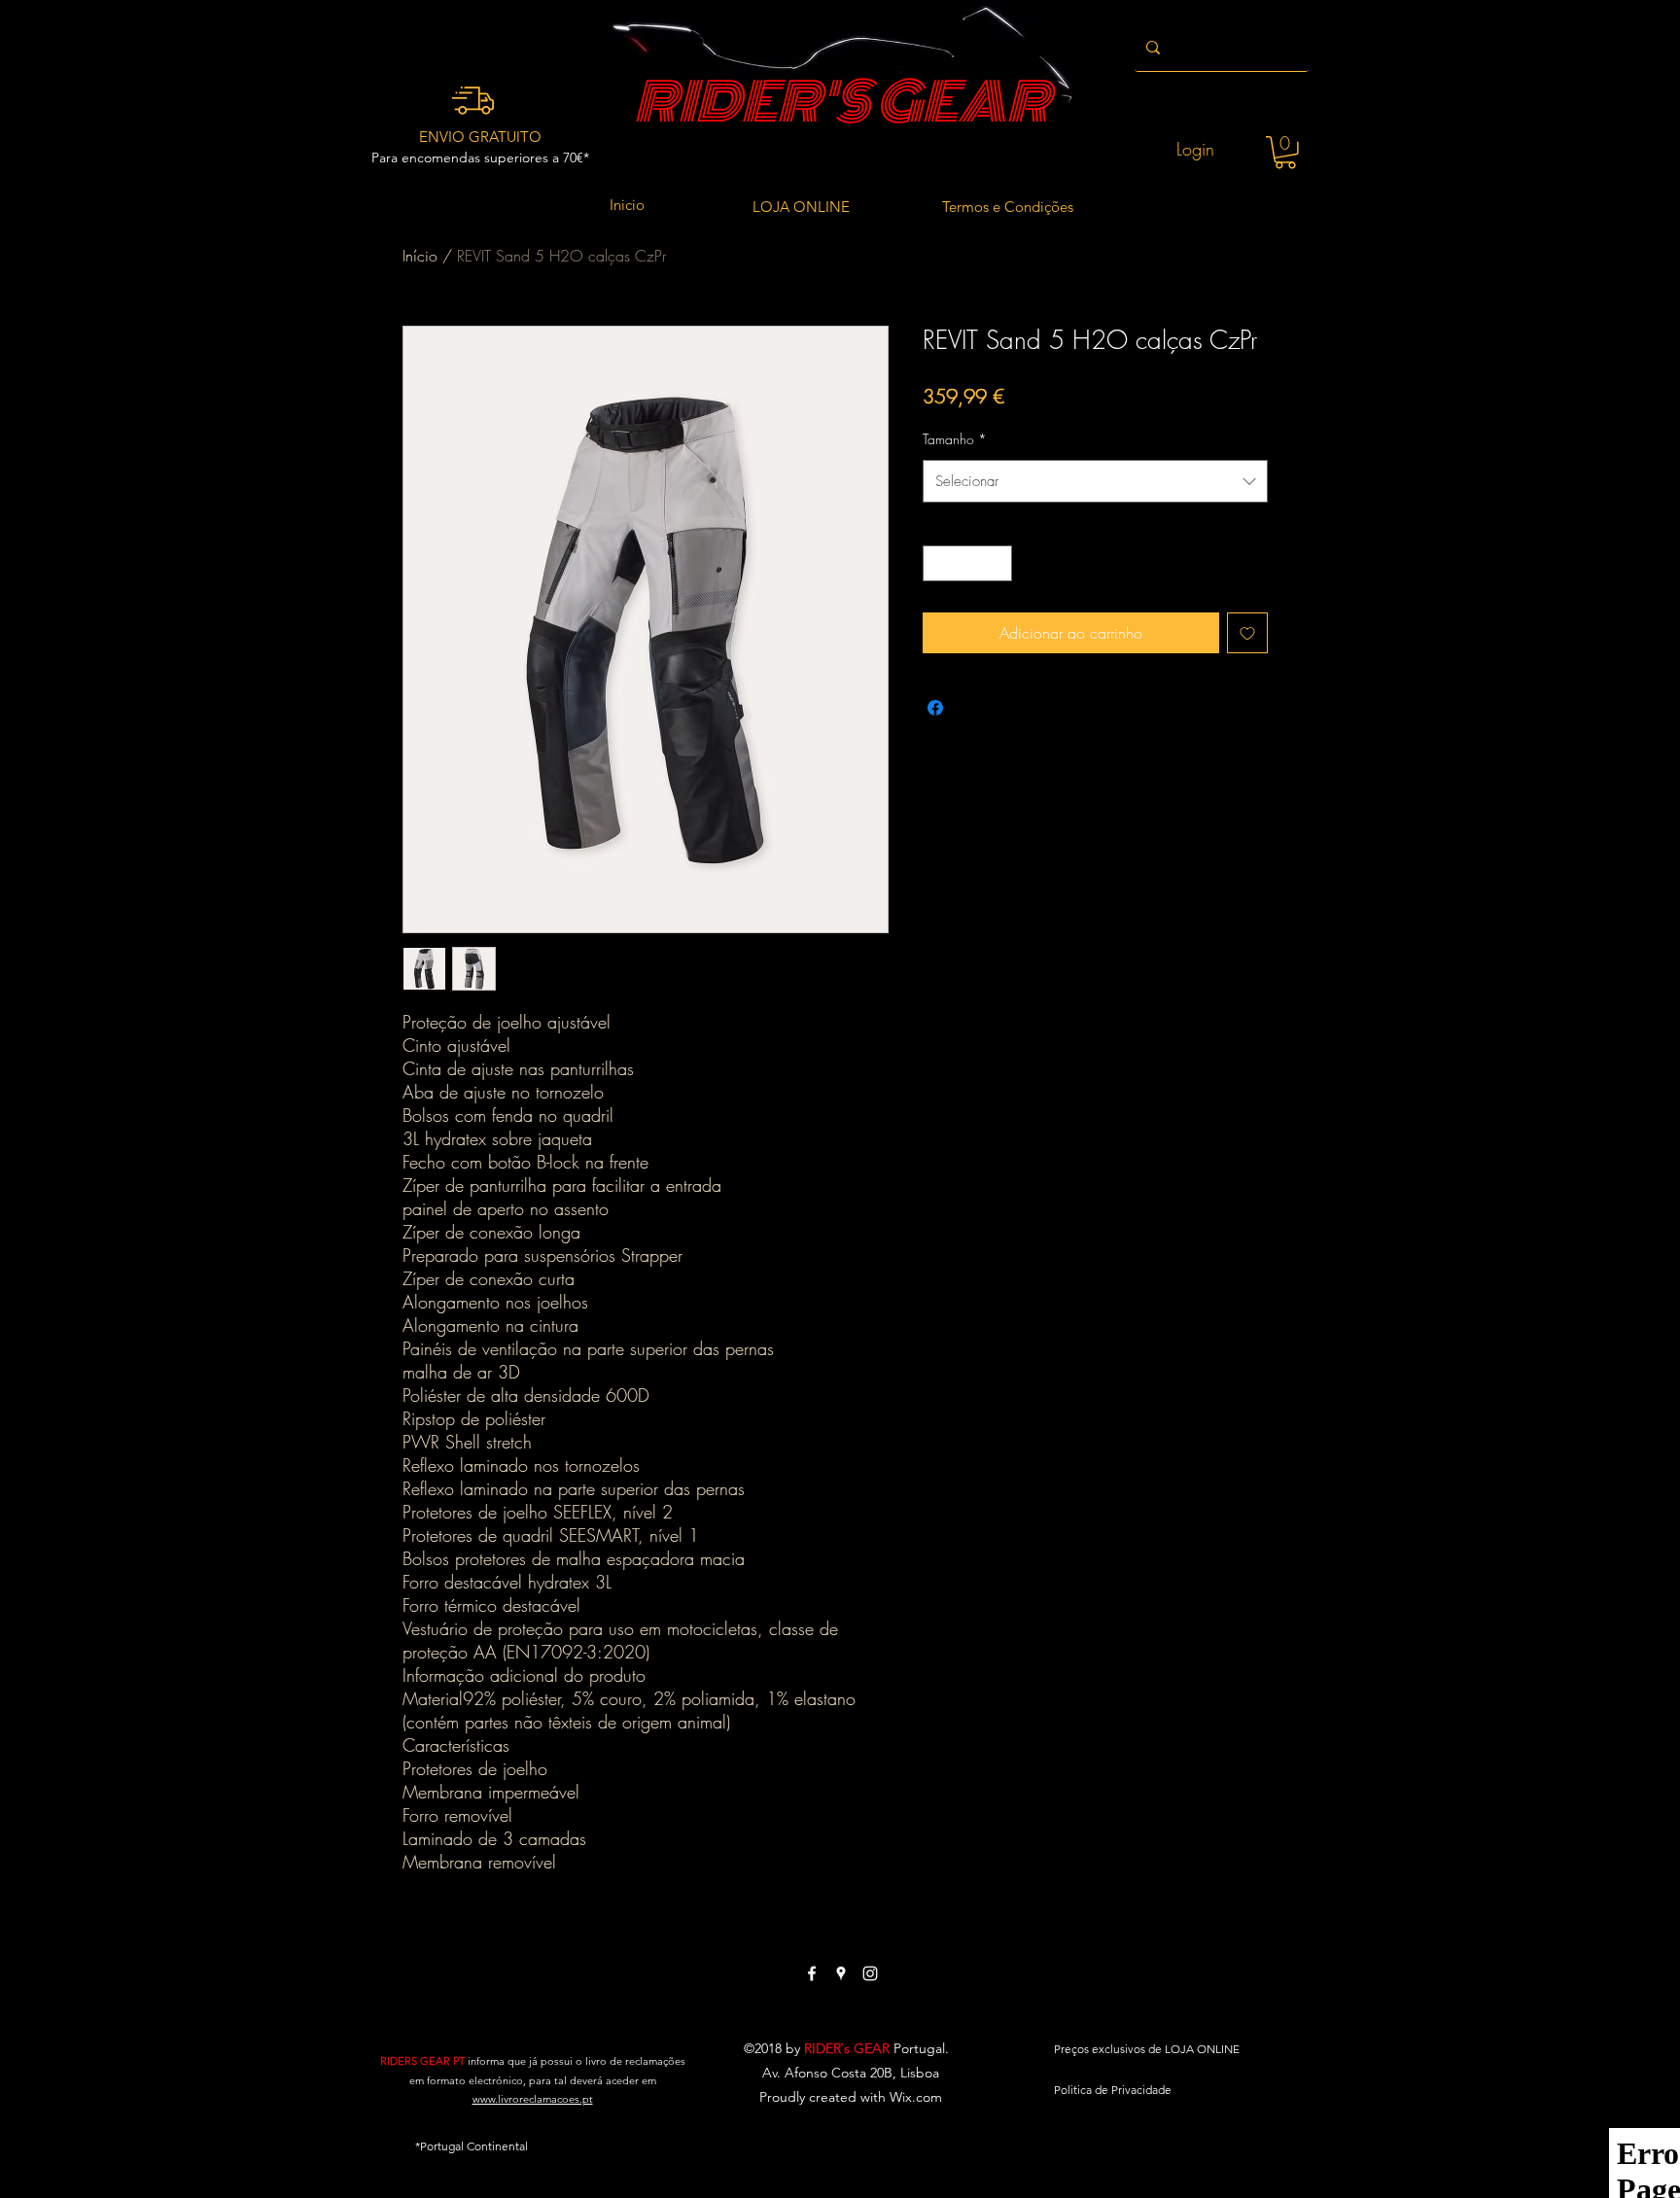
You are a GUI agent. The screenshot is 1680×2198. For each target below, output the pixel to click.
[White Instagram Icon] (870, 1973)
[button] (1285, 153)
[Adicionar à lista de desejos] (1247, 633)
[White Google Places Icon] (841, 1973)
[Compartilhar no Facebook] (935, 708)
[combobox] (1095, 481)
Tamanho (955, 439)
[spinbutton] (967, 563)
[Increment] (997, 563)
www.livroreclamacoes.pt (533, 2099)
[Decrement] (938, 563)
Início (420, 256)
